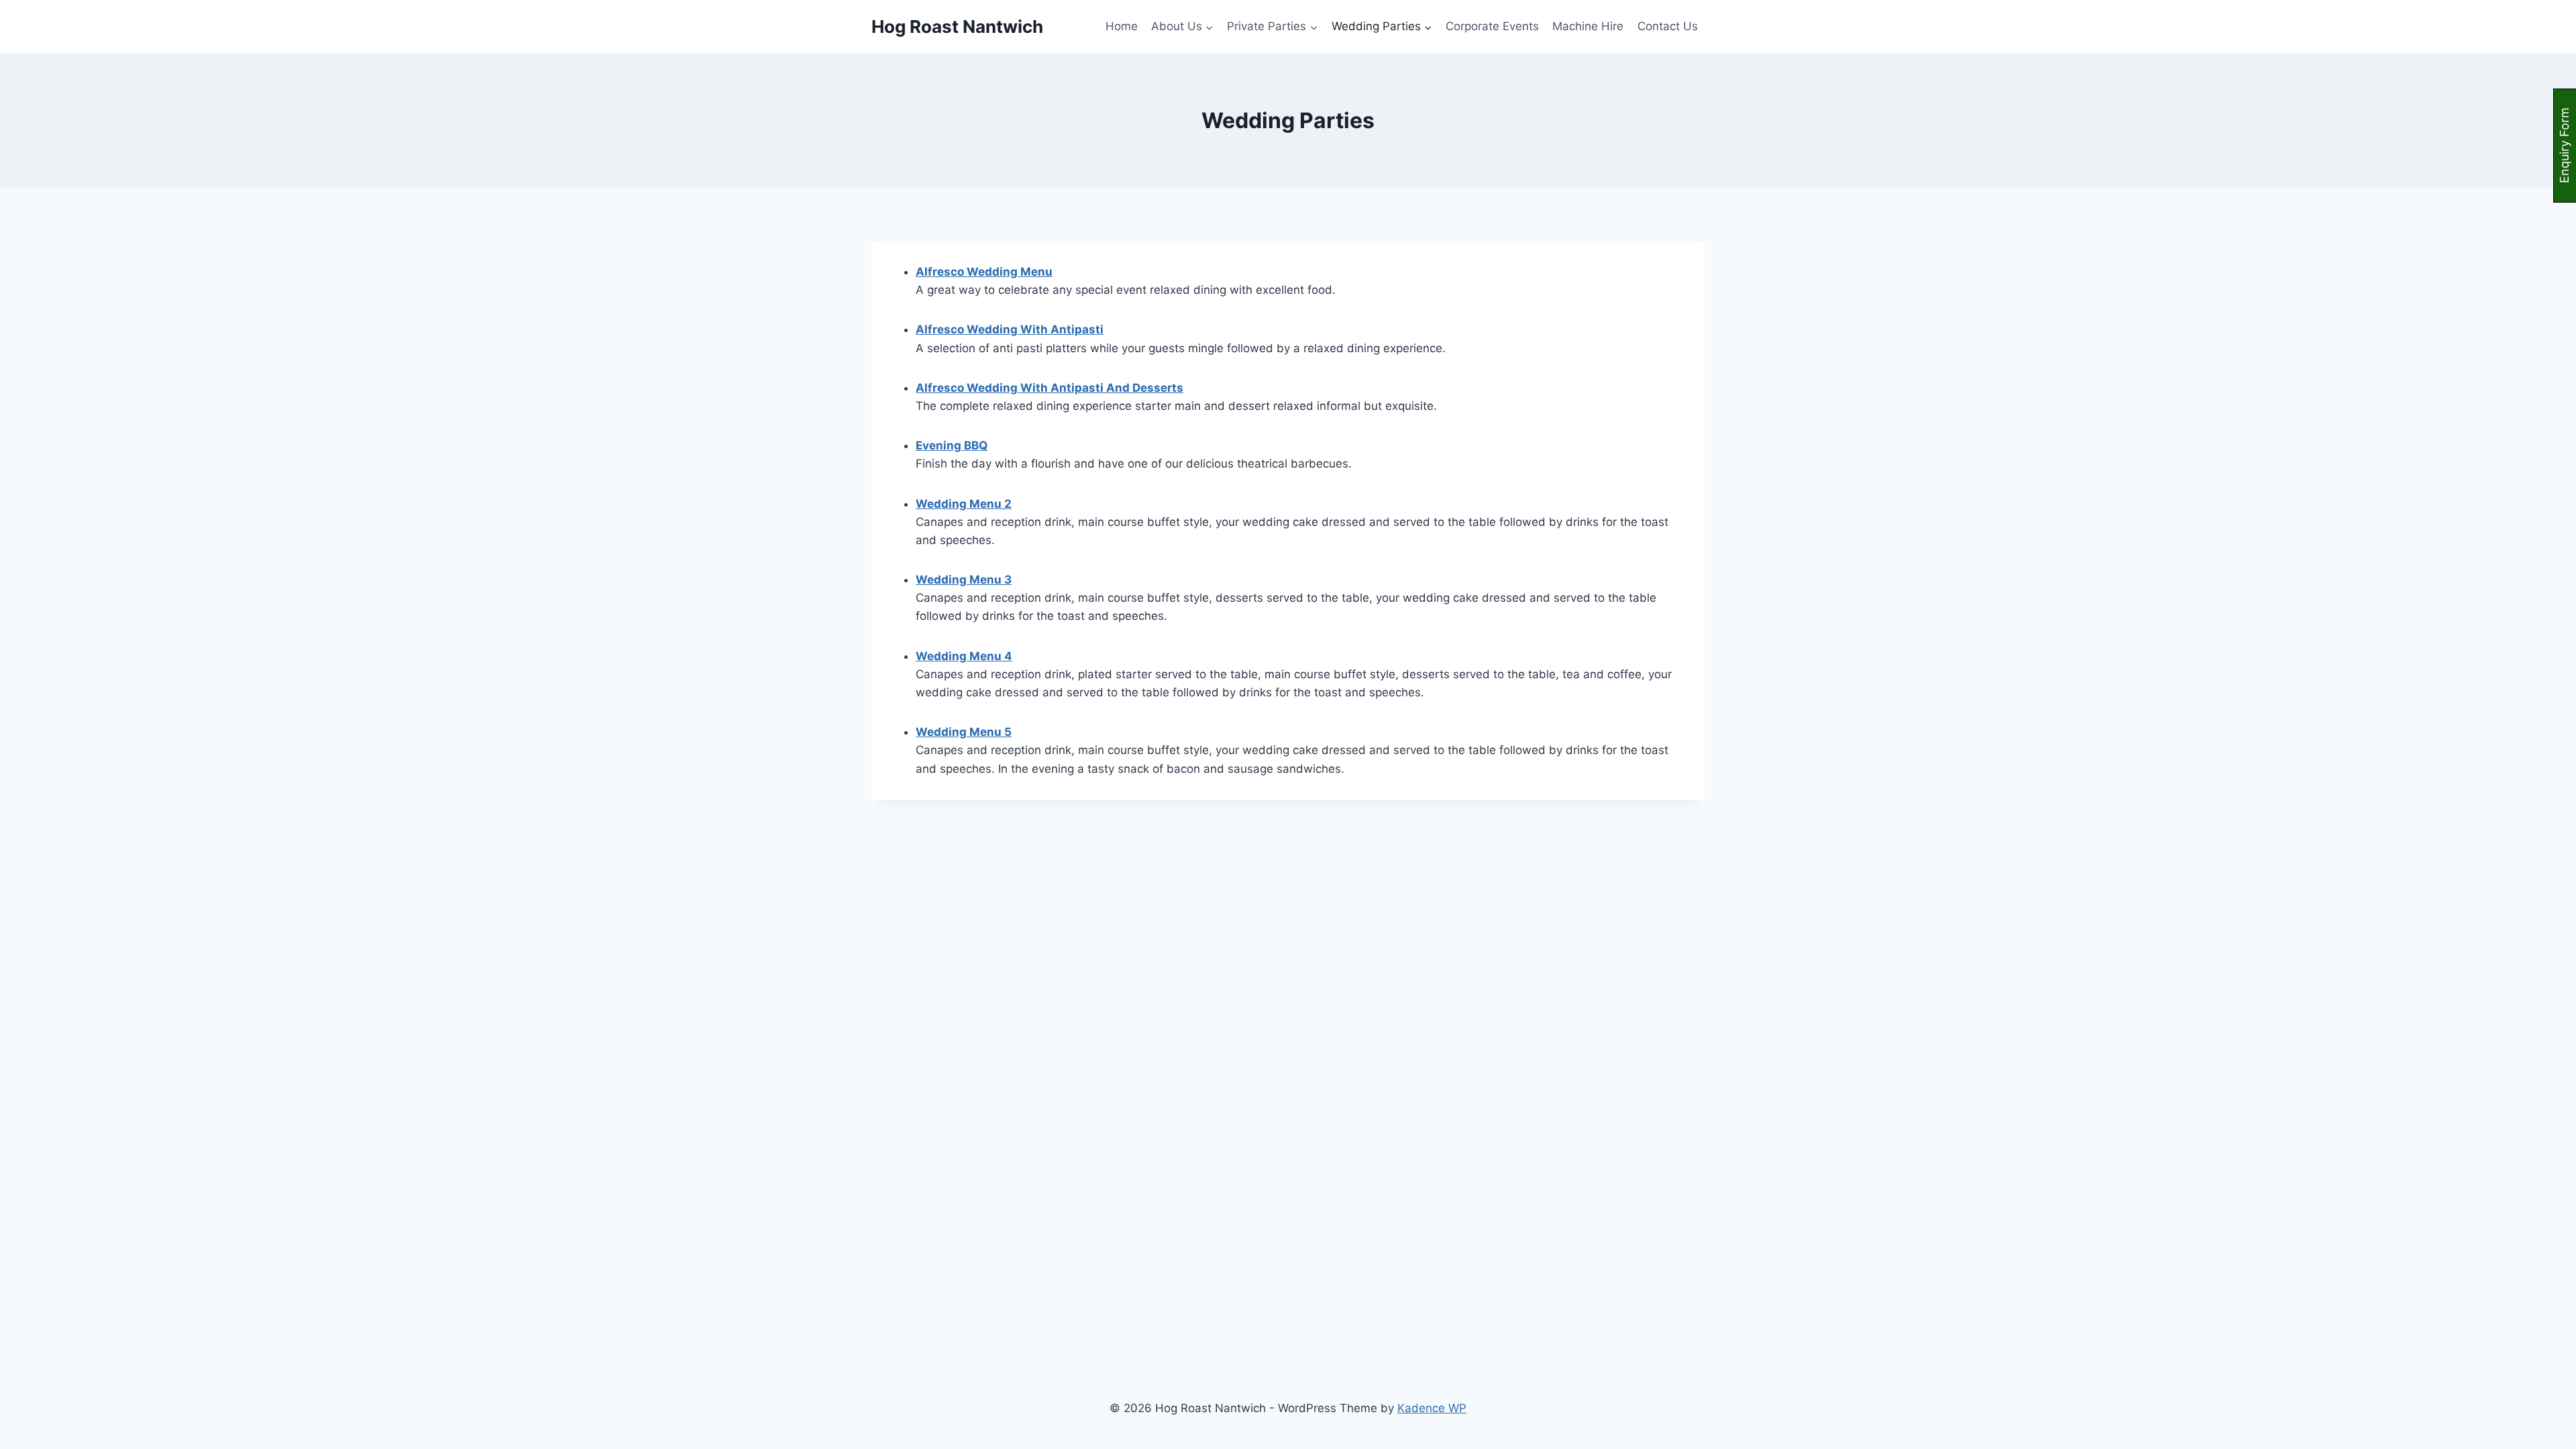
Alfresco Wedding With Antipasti (1010, 329)
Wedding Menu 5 (964, 732)
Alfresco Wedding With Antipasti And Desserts (1050, 388)
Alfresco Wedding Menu (984, 272)
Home (1122, 26)
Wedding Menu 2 (964, 504)
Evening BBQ (952, 445)
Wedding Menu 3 (964, 580)
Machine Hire (1588, 26)
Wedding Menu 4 (964, 656)
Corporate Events (1492, 26)
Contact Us (1668, 26)
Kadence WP (1432, 1408)
